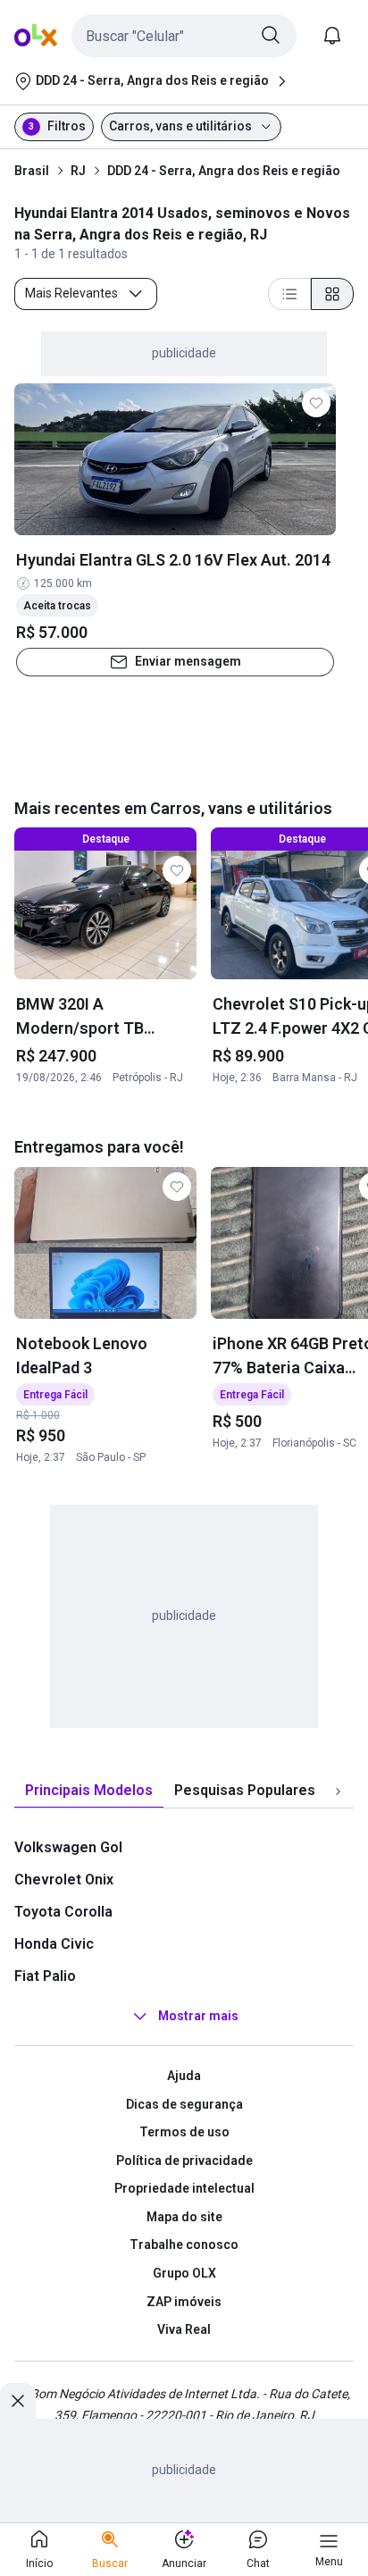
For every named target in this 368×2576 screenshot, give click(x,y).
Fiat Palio (45, 1976)
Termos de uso (184, 2132)
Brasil (32, 171)
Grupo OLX (184, 2273)
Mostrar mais (198, 2016)
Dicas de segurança (184, 2104)
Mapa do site (184, 2217)
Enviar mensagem (188, 661)
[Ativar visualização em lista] (289, 294)
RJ (78, 171)
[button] (184, 36)
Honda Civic (54, 1944)
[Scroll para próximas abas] (338, 1791)
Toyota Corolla (63, 1912)
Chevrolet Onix (64, 1880)
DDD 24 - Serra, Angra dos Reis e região (224, 171)
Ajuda (184, 2076)
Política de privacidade (184, 2161)
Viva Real (184, 2329)
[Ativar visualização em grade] (332, 294)
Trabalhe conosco (184, 2245)
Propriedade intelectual (184, 2188)
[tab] (89, 1791)
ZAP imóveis (184, 2302)
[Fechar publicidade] (18, 2401)
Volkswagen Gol (68, 1847)
